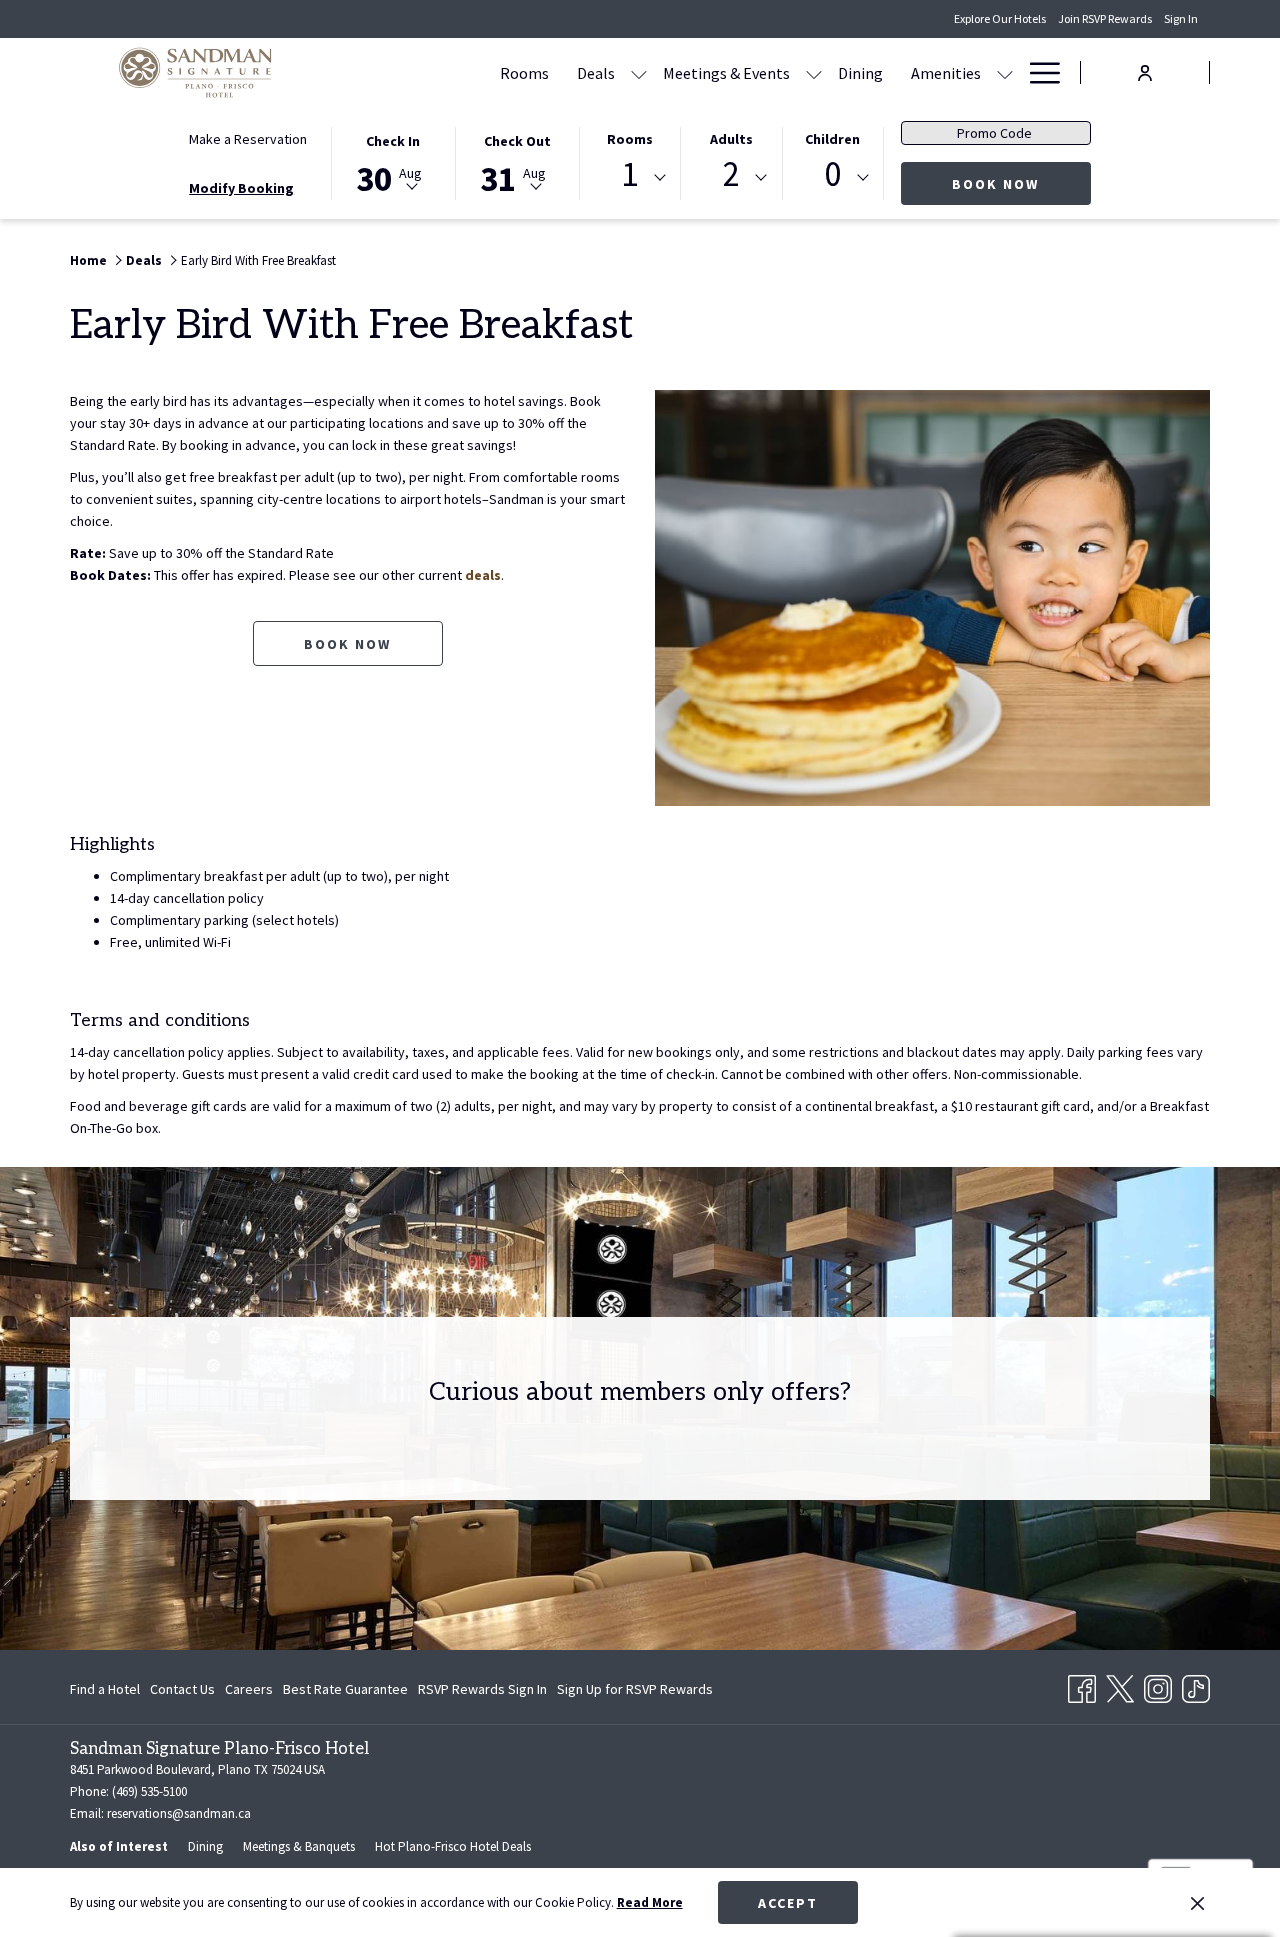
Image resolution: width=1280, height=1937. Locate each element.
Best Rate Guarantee (345, 1689)
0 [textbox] (832, 174)
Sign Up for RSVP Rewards (635, 1693)
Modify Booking (241, 188)
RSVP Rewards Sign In (482, 1693)
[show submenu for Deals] (639, 72)
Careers (249, 1689)
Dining (205, 1846)
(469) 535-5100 (149, 1791)
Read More (650, 1902)
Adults (731, 139)
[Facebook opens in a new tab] (1082, 1685)
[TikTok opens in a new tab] (1196, 1685)
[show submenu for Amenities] (1005, 72)
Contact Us (182, 1689)
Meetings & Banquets (299, 1846)
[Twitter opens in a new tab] (1120, 1685)
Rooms (630, 139)
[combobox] (630, 178)
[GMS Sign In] (1145, 71)
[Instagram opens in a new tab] (1158, 1685)
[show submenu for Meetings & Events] (814, 72)
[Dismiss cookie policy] (1197, 1903)
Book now (347, 644)
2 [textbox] (731, 174)
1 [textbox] (629, 174)
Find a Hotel (105, 1689)
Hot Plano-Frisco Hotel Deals (453, 1846)
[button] (393, 162)
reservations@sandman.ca (177, 1813)
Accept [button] (788, 1903)
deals (483, 575)
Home (88, 260)
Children (832, 139)
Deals (144, 260)
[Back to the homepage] (195, 72)
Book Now (1021, 183)
